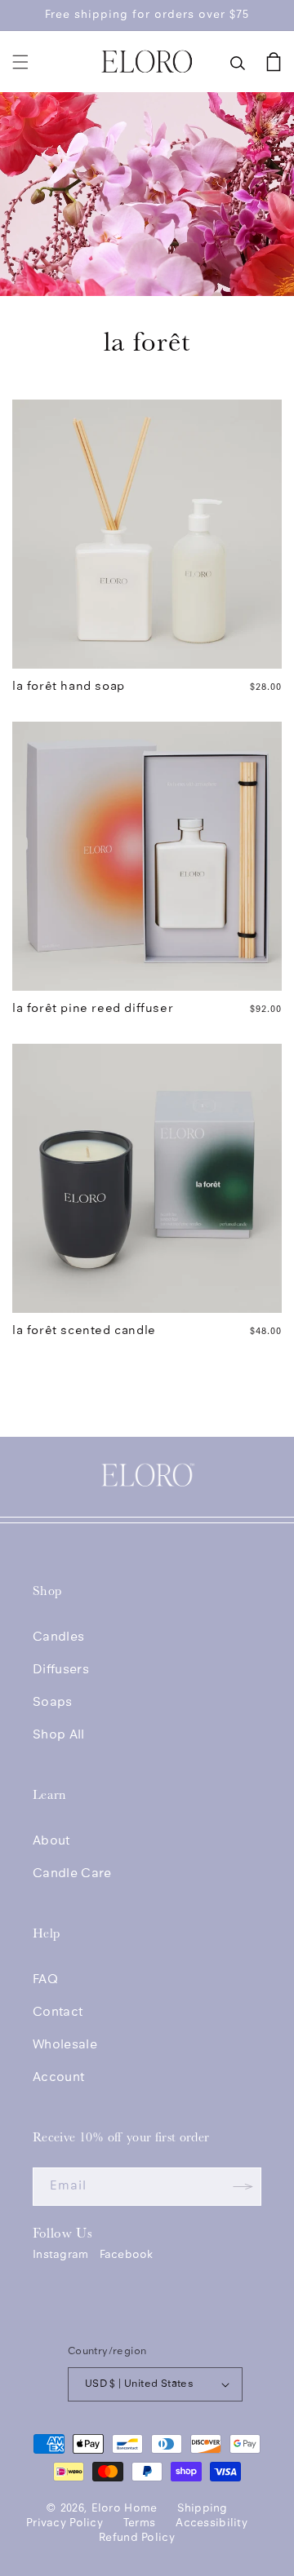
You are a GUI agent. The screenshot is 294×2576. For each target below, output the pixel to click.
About (51, 1841)
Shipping (202, 2509)
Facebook (127, 2255)
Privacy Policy (65, 2523)
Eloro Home (125, 2509)
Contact (58, 2013)
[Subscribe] (243, 2187)
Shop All (59, 1735)
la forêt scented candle (84, 1331)
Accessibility (212, 2523)
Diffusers (61, 1670)
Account (58, 2078)
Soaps (53, 1703)
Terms (139, 2523)
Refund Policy (137, 2538)
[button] (20, 62)
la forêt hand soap (69, 687)
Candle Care (72, 1874)
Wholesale (65, 2045)
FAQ (45, 1980)
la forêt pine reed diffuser (93, 1009)
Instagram (61, 2255)
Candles (58, 1637)
